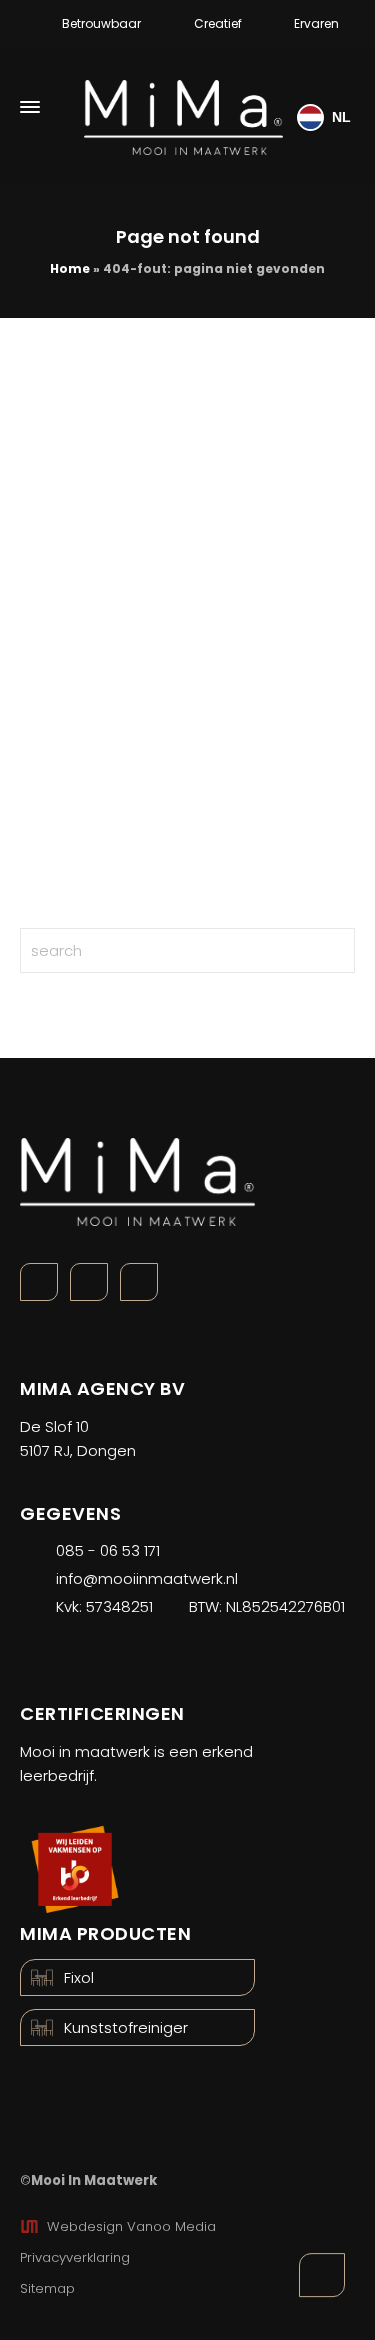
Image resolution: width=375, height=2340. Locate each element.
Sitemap (47, 2288)
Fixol (79, 1977)
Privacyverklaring (75, 2257)
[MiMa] (183, 107)
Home (70, 268)
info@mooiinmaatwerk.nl (147, 1578)
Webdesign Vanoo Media (131, 2226)
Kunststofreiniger (126, 2027)
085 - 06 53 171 (108, 1550)
